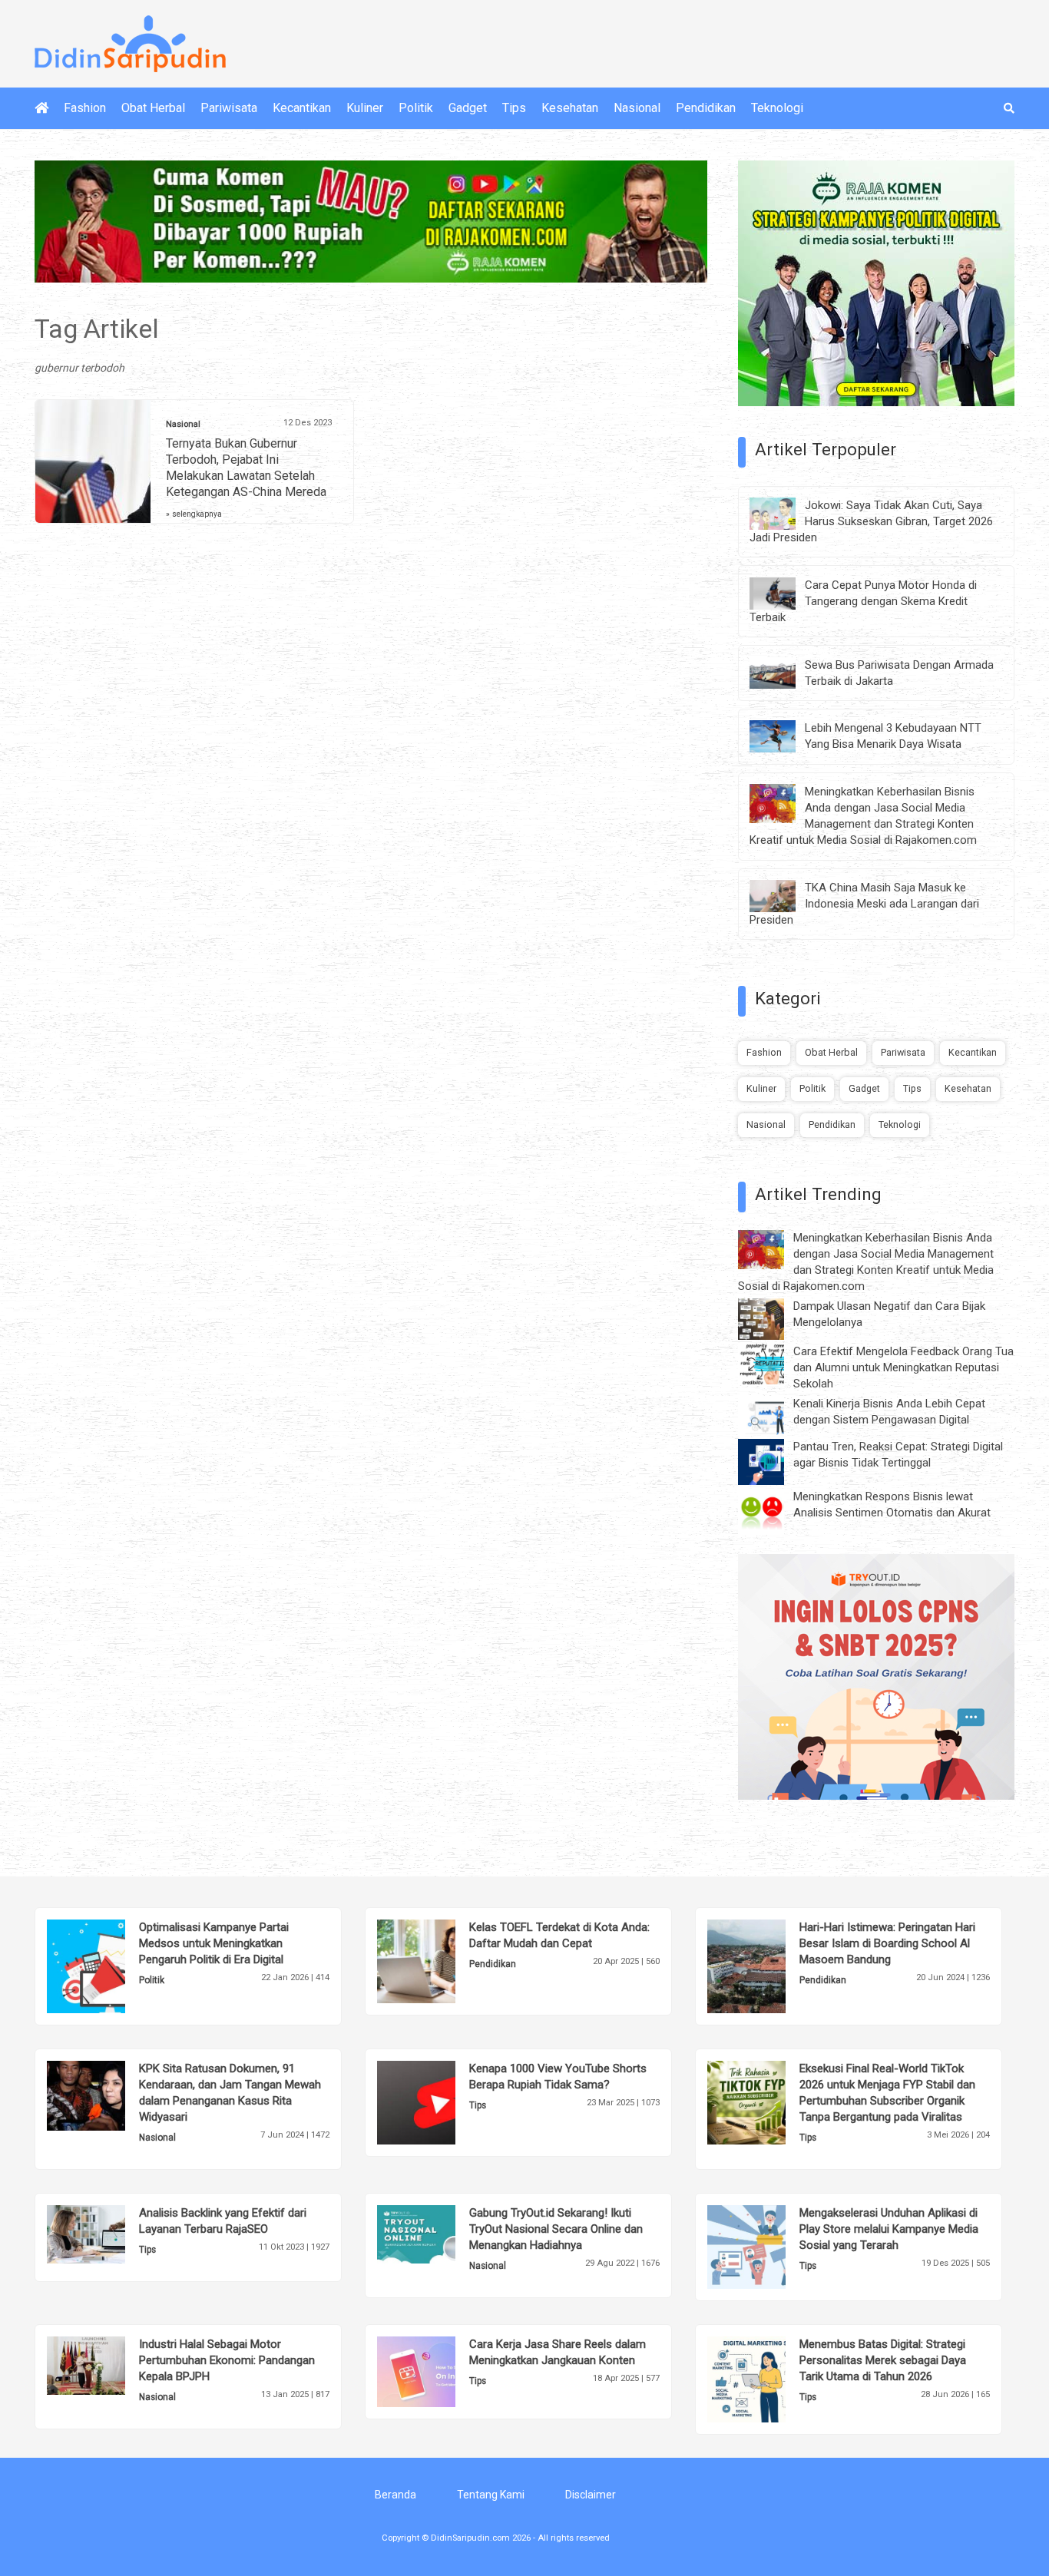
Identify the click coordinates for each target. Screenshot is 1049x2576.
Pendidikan (706, 108)
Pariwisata (229, 108)
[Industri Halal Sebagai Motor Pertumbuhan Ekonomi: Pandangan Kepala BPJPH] (109, 2365)
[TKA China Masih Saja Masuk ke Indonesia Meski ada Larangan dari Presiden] (784, 895)
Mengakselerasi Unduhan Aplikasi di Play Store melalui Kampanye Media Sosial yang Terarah (889, 2229)
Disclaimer (591, 2495)
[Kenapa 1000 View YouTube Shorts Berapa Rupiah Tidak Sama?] (440, 2101)
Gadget (468, 108)
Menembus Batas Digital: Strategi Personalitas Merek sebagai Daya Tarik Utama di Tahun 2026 (883, 2360)
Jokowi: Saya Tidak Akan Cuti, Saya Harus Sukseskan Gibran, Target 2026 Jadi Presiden (871, 521)
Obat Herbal (153, 108)
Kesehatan (570, 108)
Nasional (637, 108)
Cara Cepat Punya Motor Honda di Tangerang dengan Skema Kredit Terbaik (863, 601)
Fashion (85, 108)
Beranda (395, 2495)
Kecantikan (302, 108)
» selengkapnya (194, 514)
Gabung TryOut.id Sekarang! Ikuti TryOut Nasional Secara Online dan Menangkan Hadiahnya (556, 2229)
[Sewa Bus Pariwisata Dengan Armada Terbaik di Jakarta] (784, 672)
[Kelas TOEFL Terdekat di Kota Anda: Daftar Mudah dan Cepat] (440, 1960)
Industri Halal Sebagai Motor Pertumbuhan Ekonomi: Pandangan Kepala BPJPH (227, 2360)
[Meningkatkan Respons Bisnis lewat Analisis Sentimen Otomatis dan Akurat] (773, 1511)
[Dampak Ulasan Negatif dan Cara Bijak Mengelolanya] (773, 1318)
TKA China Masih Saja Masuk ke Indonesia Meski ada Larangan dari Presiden (864, 904)
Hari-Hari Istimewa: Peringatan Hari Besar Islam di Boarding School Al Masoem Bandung (887, 1943)
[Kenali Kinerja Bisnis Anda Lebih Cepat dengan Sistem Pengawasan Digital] (773, 1414)
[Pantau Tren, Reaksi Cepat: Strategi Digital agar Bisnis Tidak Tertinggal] (773, 1461)
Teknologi (777, 108)
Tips (514, 108)
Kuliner (365, 108)
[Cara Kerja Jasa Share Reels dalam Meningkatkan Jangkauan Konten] (440, 2371)
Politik (416, 108)
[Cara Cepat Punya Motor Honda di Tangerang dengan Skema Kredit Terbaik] (784, 592)
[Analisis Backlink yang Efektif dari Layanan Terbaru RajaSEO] (109, 2234)
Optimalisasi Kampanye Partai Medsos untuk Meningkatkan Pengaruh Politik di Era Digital (214, 1943)
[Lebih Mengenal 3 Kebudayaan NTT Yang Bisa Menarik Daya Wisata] (784, 736)
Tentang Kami (491, 2495)
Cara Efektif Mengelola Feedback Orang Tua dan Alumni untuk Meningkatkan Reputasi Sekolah (903, 1367)
